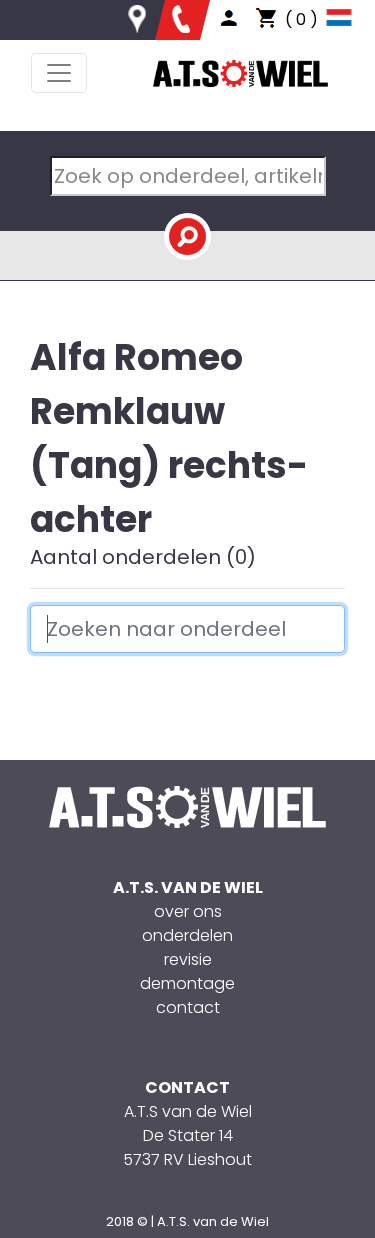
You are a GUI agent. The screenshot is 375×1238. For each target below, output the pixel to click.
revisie (188, 959)
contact (188, 1007)
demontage (187, 983)
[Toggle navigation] (59, 73)
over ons (188, 911)
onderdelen (187, 935)
